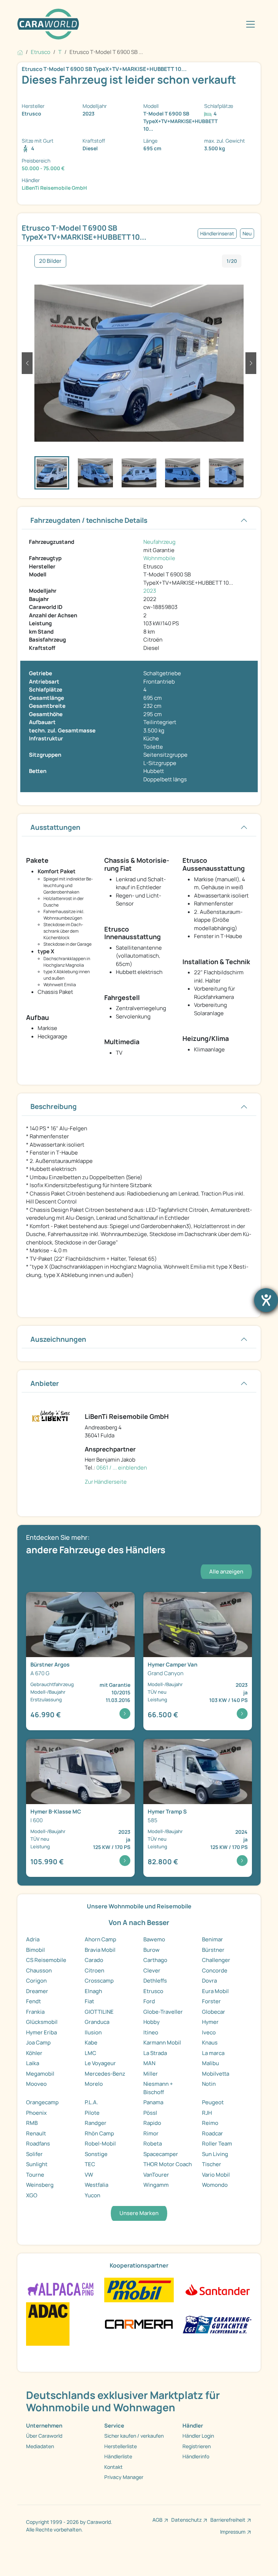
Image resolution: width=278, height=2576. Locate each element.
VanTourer (156, 2175)
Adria (33, 1939)
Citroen (94, 1970)
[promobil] (139, 2289)
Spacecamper (161, 2154)
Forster (211, 2001)
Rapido (152, 2123)
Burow (151, 1950)
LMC (90, 2053)
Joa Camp (38, 2043)
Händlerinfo (196, 2456)
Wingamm (156, 2185)
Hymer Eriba (41, 2032)
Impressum (233, 2532)
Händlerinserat (217, 234)
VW (89, 2175)
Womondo (215, 2185)
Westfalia (96, 2185)
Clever (152, 1970)
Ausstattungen (55, 827)
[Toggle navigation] (250, 24)
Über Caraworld (44, 2436)
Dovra (209, 1981)
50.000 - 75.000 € (43, 168)
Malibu (210, 2063)
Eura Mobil (215, 1991)
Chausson (39, 1970)
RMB (32, 2123)
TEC (90, 2164)
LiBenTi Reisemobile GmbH (54, 188)
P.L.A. (91, 2102)
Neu (247, 234)
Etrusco (153, 1991)
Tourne (35, 2175)
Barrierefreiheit (228, 2520)
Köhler (34, 2053)
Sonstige (96, 2154)
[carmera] (139, 2323)
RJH (207, 2113)
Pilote (92, 2113)
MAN (149, 2063)
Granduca (97, 2022)
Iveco (209, 2032)
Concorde (215, 1970)
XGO (32, 2195)
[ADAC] (48, 2323)
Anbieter (45, 1383)
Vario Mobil (216, 2175)
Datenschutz (186, 2520)
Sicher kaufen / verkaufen (134, 2436)
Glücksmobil (42, 2022)
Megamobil (40, 2074)
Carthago (155, 1960)
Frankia (35, 2012)
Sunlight (37, 2164)
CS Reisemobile (46, 1960)
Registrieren (197, 2446)
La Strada (155, 2053)
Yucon (92, 2195)
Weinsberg (40, 2185)
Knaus (210, 2043)
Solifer (34, 2154)
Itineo (151, 2032)
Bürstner (213, 1950)
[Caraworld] (48, 24)
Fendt (33, 2001)
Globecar (214, 2012)
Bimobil (35, 1950)
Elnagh (93, 1991)
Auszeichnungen (58, 1339)
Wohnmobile (159, 558)
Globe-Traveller (163, 2012)
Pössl (150, 2113)
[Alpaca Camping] (61, 2289)
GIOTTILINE (99, 2012)
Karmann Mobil (162, 2043)
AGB (157, 2520)
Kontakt (113, 2467)
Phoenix (36, 2113)
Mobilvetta (216, 2074)
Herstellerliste (121, 2446)
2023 (150, 591)
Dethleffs (155, 1981)
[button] (27, 363)
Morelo (94, 2084)
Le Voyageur (100, 2063)
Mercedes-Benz (105, 2074)
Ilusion (93, 2032)
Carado (94, 1960)
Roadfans (38, 2144)
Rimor (151, 2133)
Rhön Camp (99, 2133)
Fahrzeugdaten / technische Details (89, 520)
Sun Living (215, 2154)
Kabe (91, 2043)
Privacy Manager (124, 2477)
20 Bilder (50, 261)
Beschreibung (54, 1106)
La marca (213, 2053)
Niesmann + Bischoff (158, 2088)
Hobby (151, 2022)
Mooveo (36, 2084)
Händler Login (198, 2436)
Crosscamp (99, 1981)
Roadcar (212, 2133)
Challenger (216, 1960)
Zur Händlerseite (106, 1482)
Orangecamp (42, 2102)
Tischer (212, 2164)
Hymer (210, 2022)
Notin (209, 2084)
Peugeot (213, 2102)
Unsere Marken (139, 2213)
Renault (36, 2133)
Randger (96, 2123)
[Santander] (217, 2289)
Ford (149, 2001)
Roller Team (217, 2144)
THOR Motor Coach (168, 2164)
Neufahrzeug (159, 542)
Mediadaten (40, 2446)
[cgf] (217, 2323)
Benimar (212, 1939)
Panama (153, 2102)
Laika (33, 2063)
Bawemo (154, 1939)
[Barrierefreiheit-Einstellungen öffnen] (266, 1300)
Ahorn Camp (100, 1939)
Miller (151, 2074)
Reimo (210, 2123)
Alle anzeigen (226, 1571)
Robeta (153, 2144)
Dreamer (37, 1991)
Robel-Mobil (100, 2144)
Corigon (36, 1981)
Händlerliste (118, 2456)
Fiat (89, 2001)
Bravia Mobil (100, 1950)
